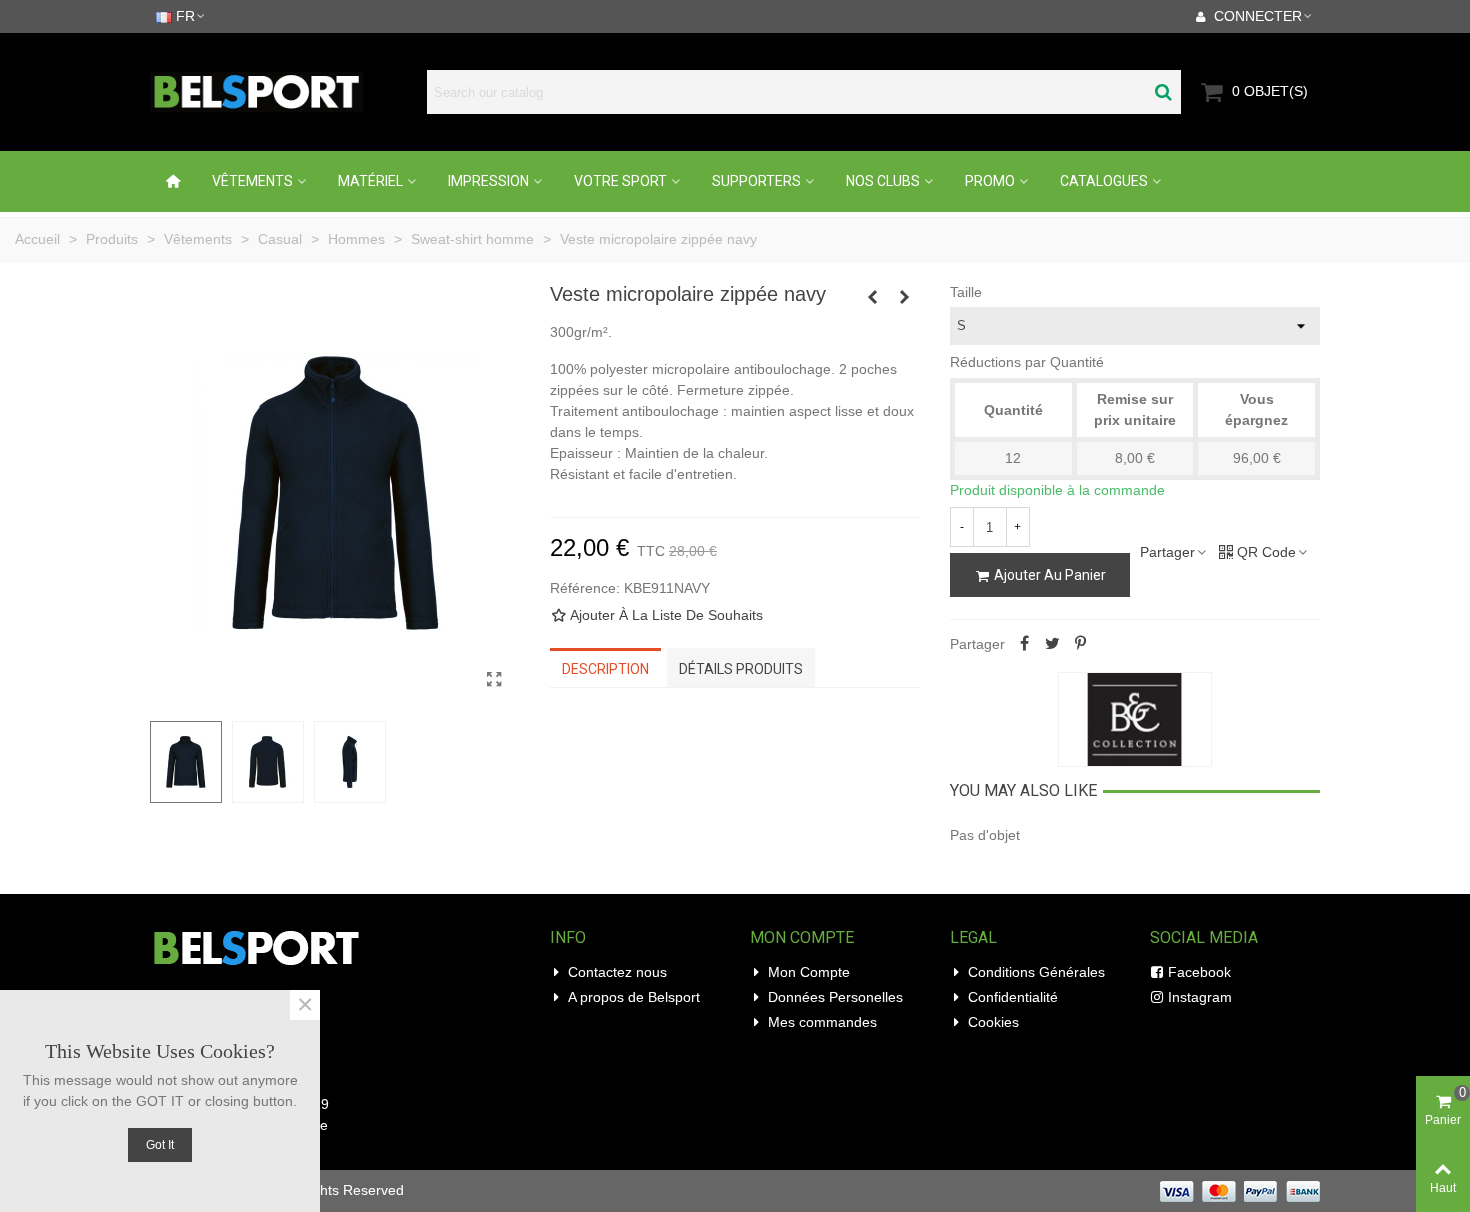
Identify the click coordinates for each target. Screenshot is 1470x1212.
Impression (488, 181)
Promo (990, 181)
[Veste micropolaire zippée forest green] (873, 297)
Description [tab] (605, 669)
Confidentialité (1013, 997)
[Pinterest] (1081, 644)
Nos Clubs (883, 181)
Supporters (756, 181)
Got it (160, 1145)
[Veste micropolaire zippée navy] (495, 680)
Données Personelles (835, 997)
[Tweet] (1053, 644)
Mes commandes (822, 1022)
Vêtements (252, 181)
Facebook (1199, 972)
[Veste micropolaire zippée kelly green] (905, 297)
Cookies (993, 1022)
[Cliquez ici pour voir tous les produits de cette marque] (1135, 720)
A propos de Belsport (634, 997)
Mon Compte (809, 972)
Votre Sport (620, 181)
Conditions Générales (1036, 972)
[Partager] (1025, 644)
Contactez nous (617, 972)
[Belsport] (283, 92)
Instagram (1200, 997)
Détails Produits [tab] (741, 669)
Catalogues (1104, 181)
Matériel (370, 181)
